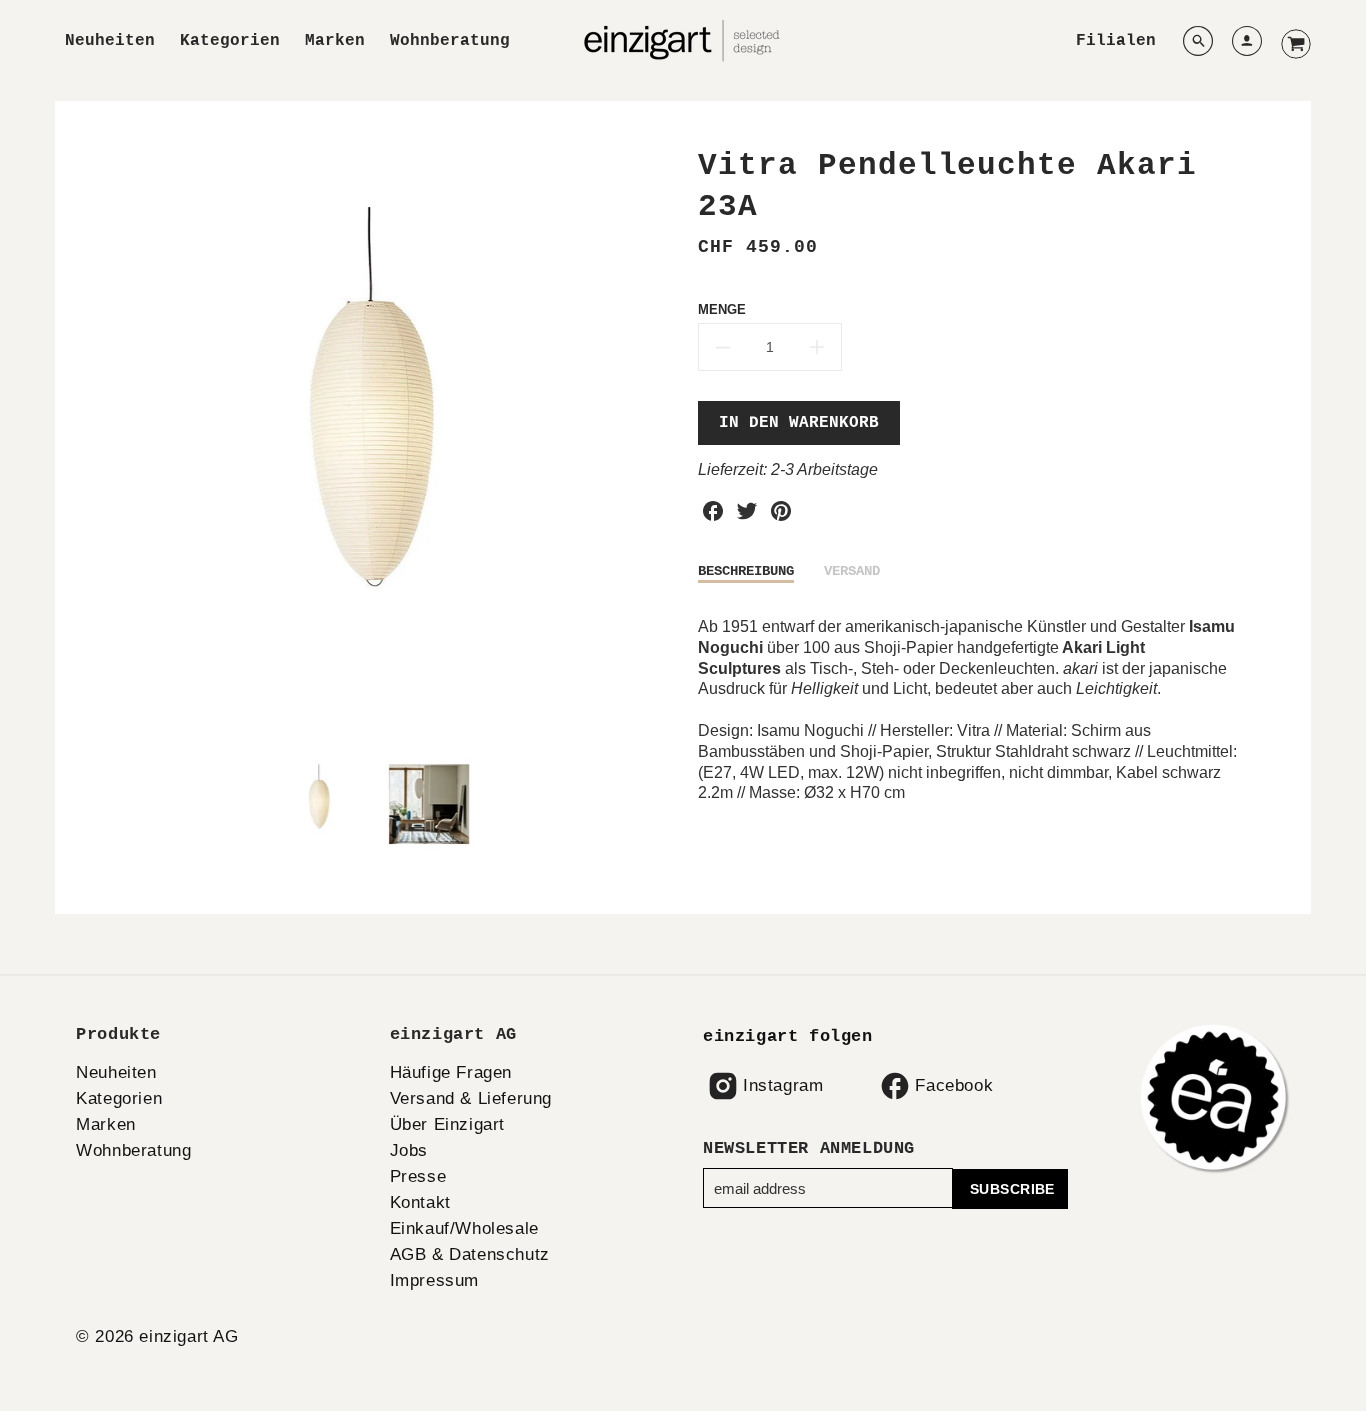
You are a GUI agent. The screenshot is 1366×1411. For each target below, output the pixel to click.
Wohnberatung (450, 41)
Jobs (409, 1150)
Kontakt (420, 1202)
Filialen (1116, 41)
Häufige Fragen (451, 1072)
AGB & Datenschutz (470, 1254)
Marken (335, 41)
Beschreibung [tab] (746, 571)
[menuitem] (110, 41)
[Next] (653, 443)
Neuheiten (110, 41)
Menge (722, 309)
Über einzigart (447, 1124)
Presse (418, 1176)
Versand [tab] (852, 571)
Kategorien (230, 41)
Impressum (434, 1280)
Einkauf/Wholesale (464, 1228)
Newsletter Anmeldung (809, 1148)
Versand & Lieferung (471, 1098)
